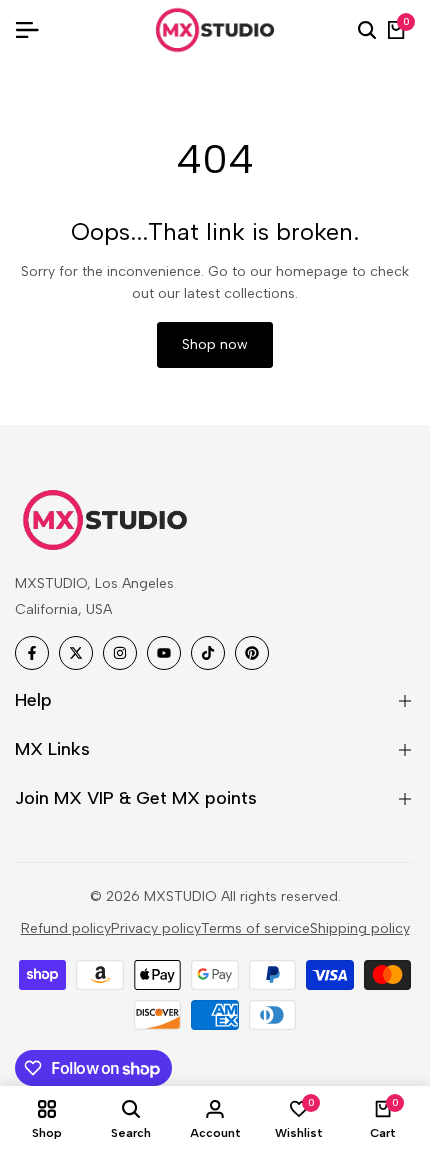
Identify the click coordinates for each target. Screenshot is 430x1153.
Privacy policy (156, 928)
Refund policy (66, 928)
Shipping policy (360, 928)
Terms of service (255, 928)
